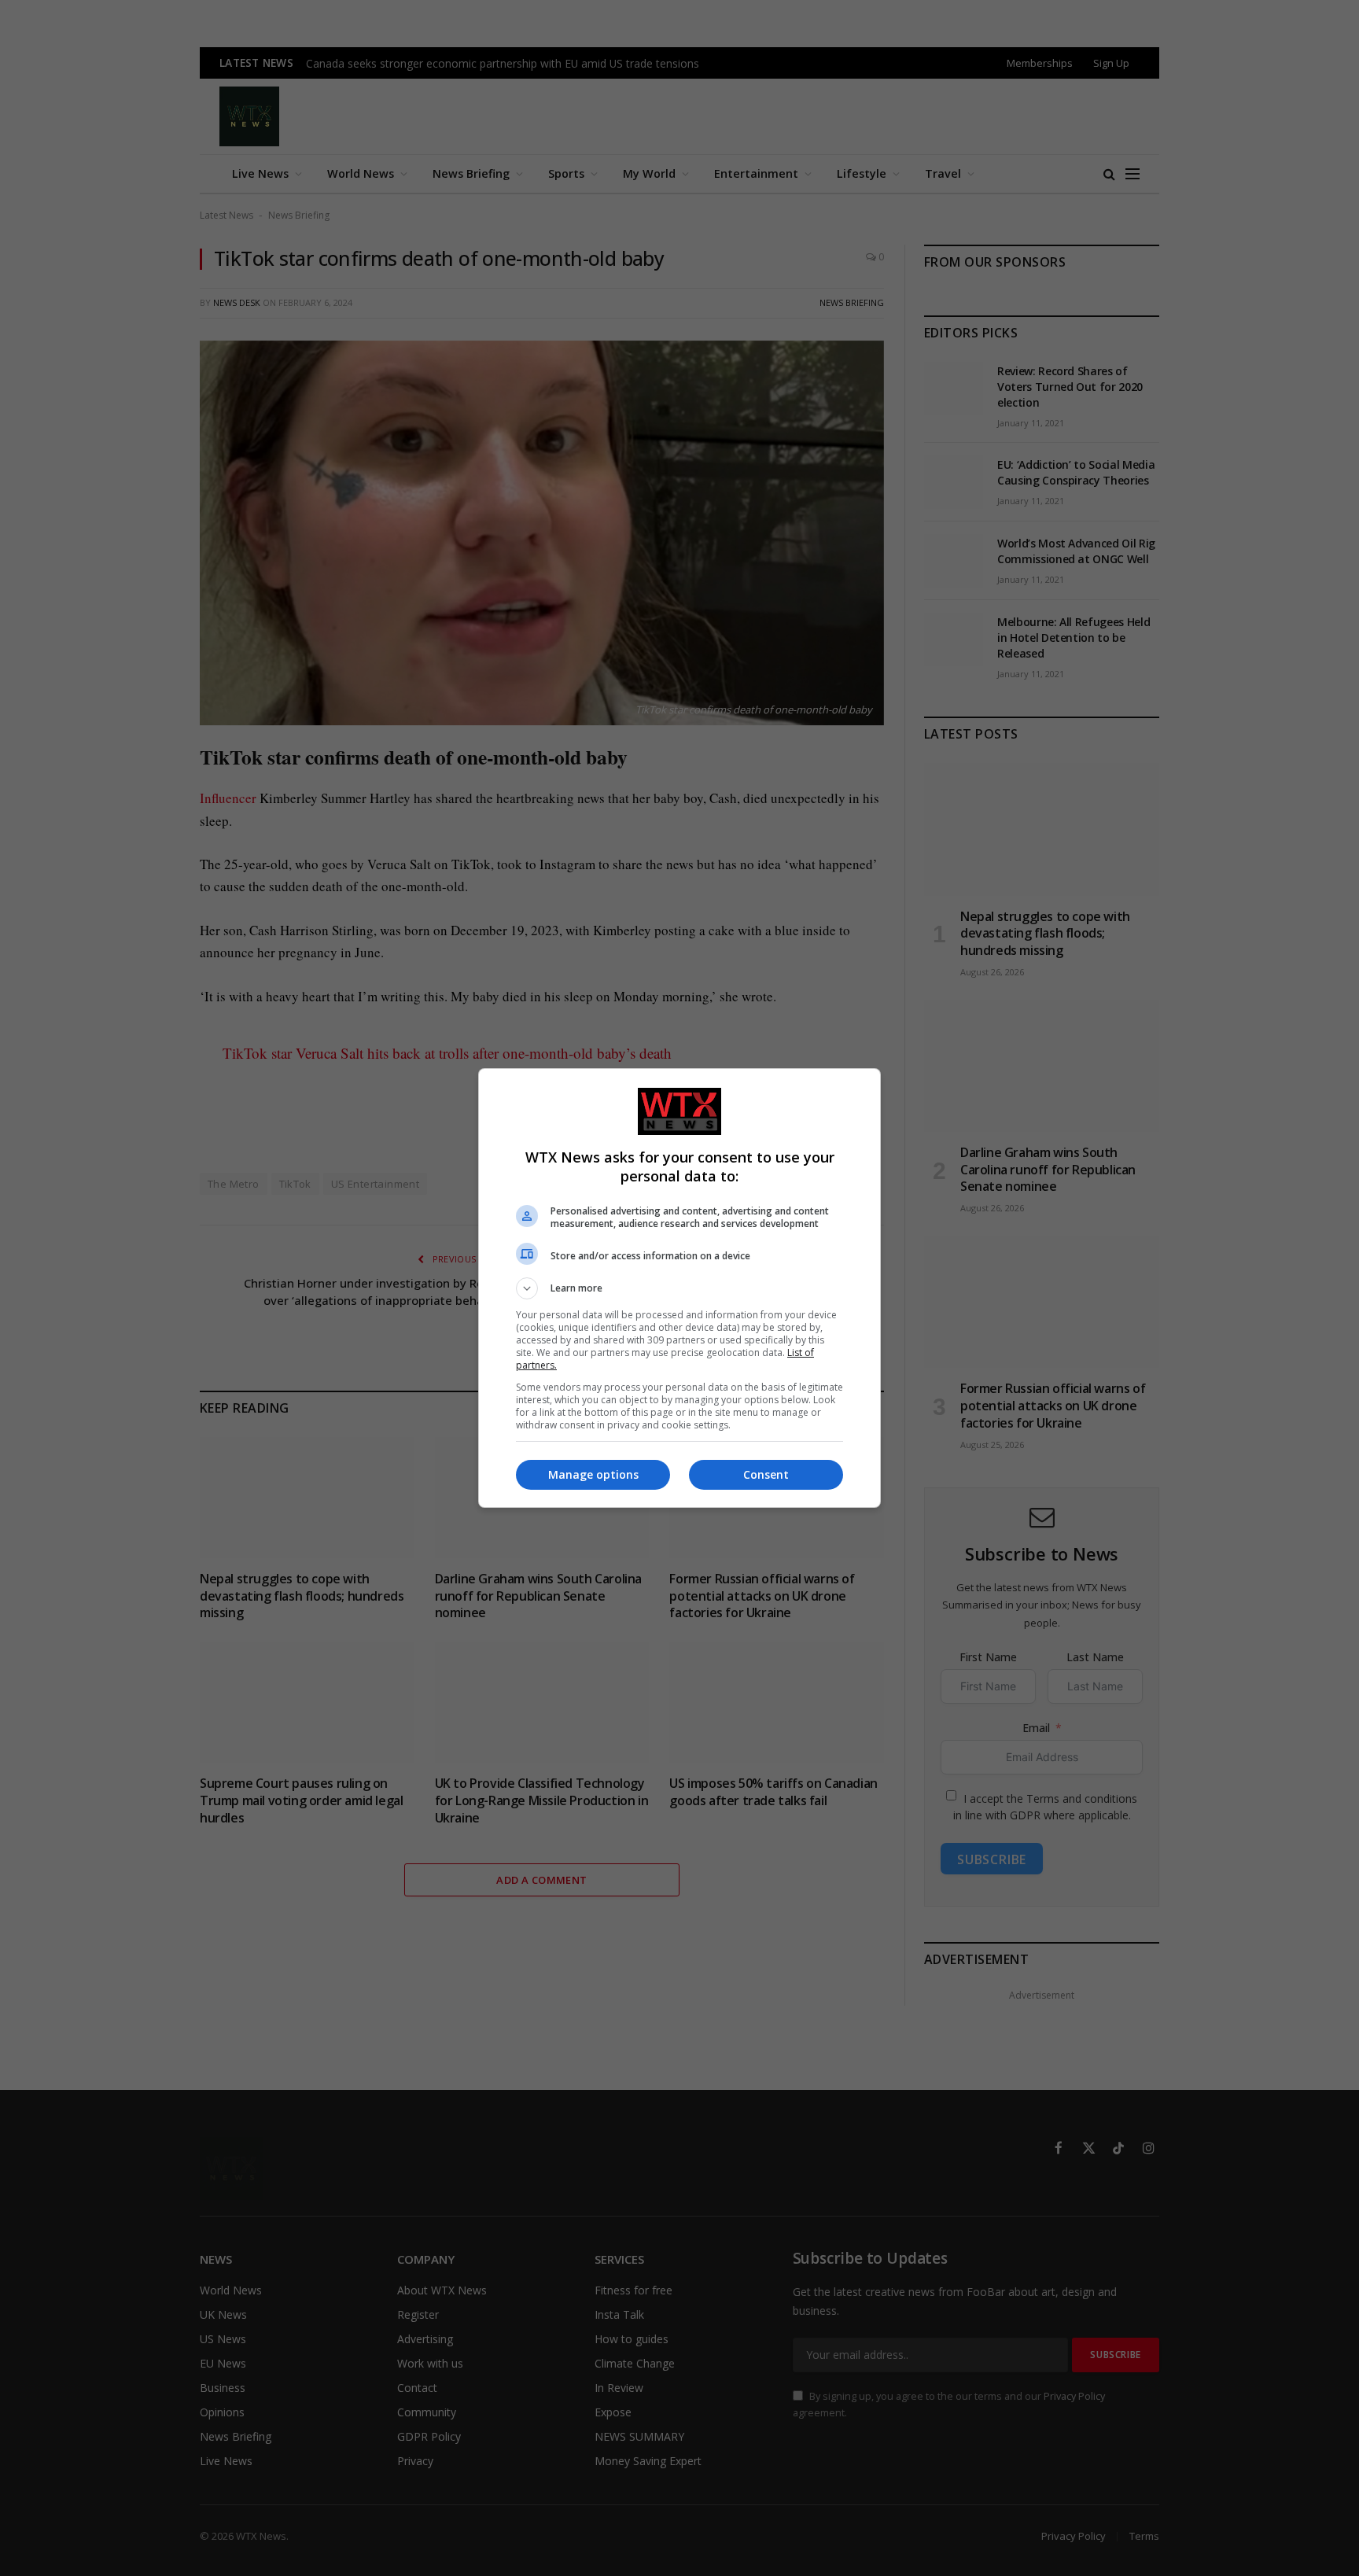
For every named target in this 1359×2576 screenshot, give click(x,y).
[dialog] (679, 1288)
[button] (679, 1288)
